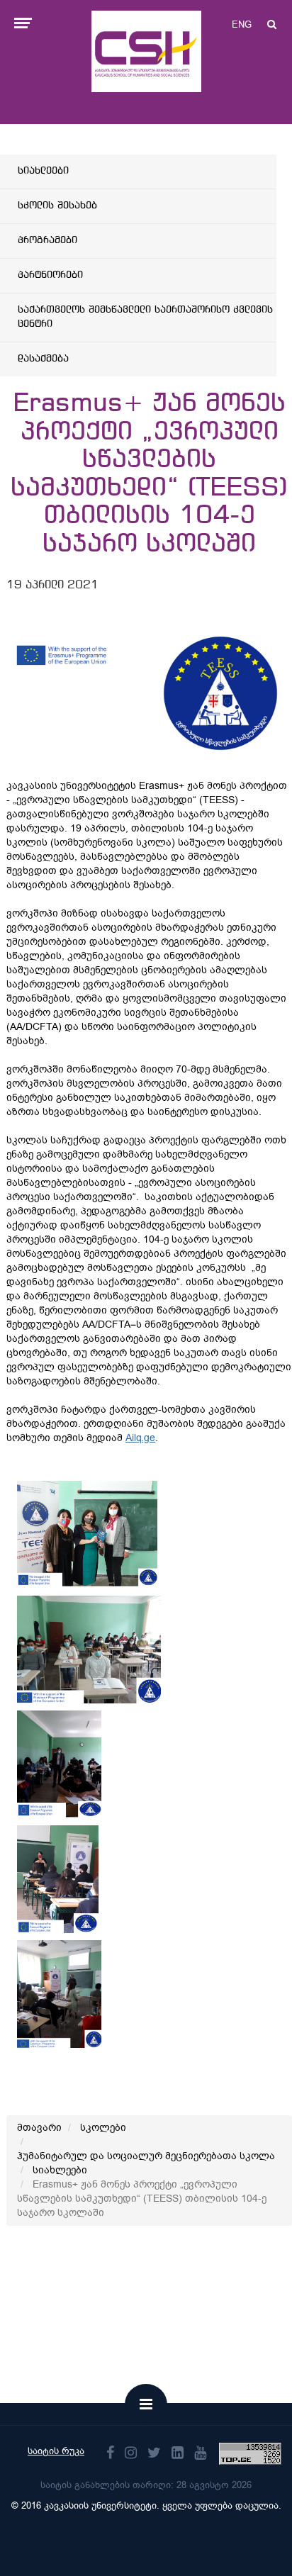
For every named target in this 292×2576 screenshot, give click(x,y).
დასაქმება (43, 359)
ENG (242, 24)
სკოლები (103, 2128)
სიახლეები (43, 171)
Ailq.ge (140, 1438)
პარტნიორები (50, 275)
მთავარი (39, 2128)
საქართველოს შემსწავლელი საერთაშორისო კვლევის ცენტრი (145, 317)
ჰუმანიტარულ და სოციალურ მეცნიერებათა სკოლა (146, 2156)
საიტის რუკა (56, 2451)
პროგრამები (47, 240)
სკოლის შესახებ (57, 206)
